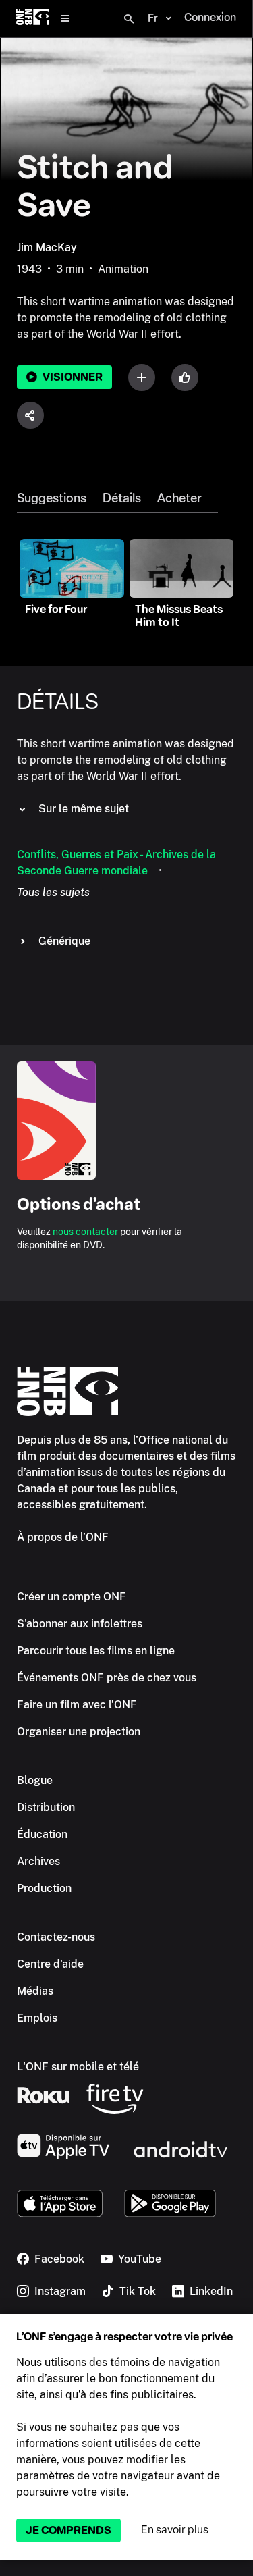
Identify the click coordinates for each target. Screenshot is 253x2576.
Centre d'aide (50, 1964)
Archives (38, 1861)
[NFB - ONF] (33, 19)
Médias (35, 1991)
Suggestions (52, 498)
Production (44, 1888)
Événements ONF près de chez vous (107, 1678)
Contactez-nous (56, 1937)
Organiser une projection (79, 1732)
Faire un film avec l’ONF (77, 1705)
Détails (122, 498)
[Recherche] (129, 19)
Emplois (37, 2018)
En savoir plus (175, 2530)
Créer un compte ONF (72, 1597)
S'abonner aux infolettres (80, 1624)
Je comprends (68, 2530)
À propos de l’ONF (63, 1537)
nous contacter (85, 1232)
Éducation (42, 1834)
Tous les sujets (53, 892)
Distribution (46, 1807)
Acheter (179, 498)
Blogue (35, 1780)
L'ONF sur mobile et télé (78, 2067)
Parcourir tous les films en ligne (96, 1651)
